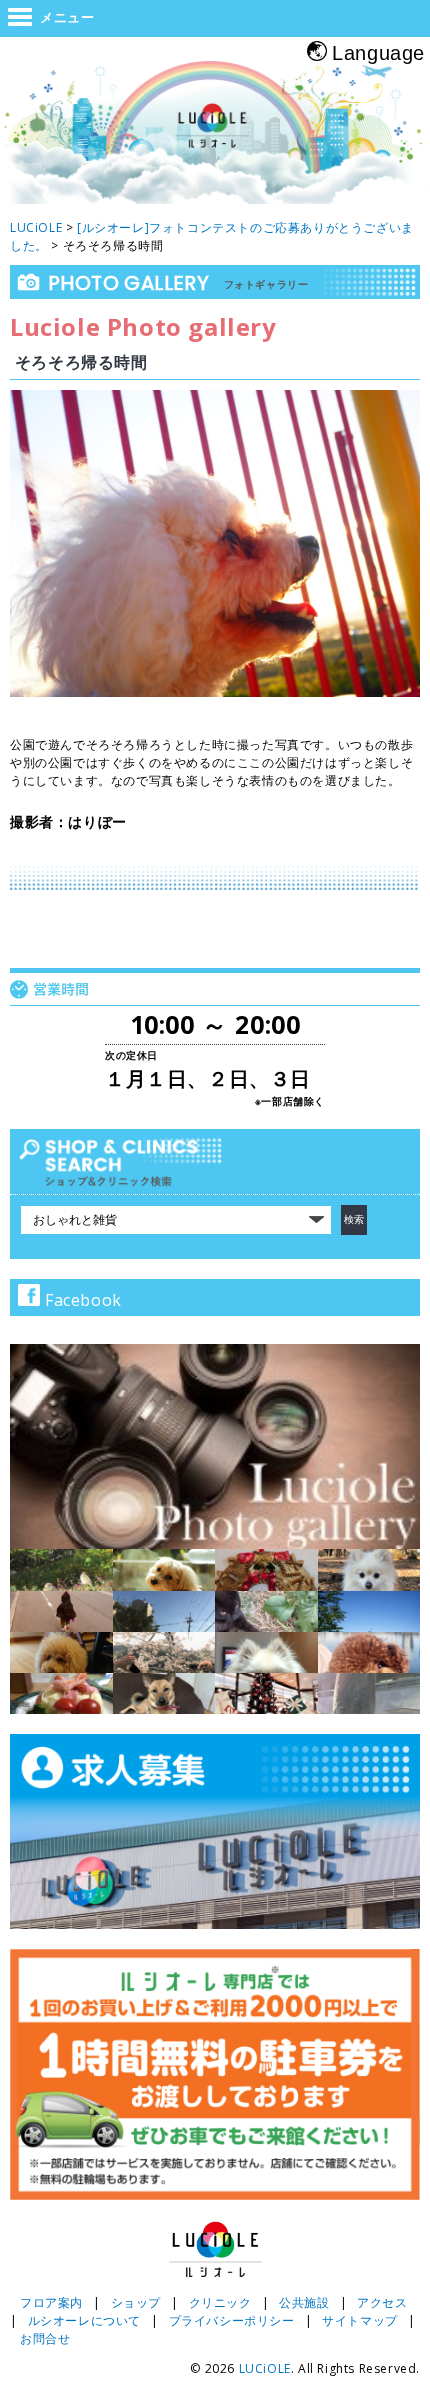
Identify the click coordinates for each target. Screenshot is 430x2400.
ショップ (136, 2302)
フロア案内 (51, 2302)
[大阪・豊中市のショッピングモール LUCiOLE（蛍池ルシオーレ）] (215, 135)
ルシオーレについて (84, 2320)
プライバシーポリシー (232, 2320)
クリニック (220, 2302)
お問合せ (45, 2338)
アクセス (382, 2302)
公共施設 (304, 2302)
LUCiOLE (265, 2368)
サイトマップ (360, 2320)
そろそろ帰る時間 (81, 362)
